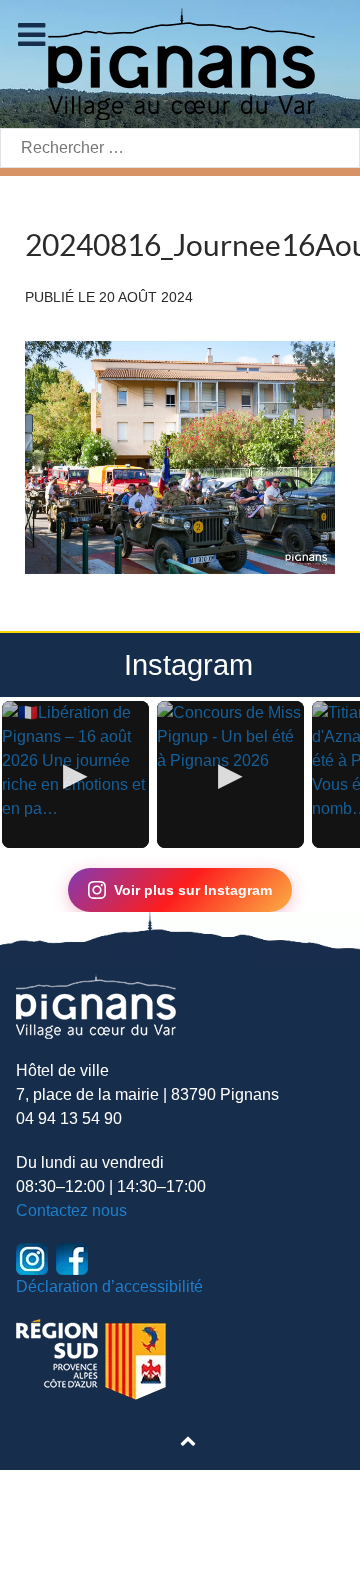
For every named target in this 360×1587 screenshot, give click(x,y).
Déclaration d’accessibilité (109, 1286)
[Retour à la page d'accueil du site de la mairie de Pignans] (180, 62)
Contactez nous (71, 1210)
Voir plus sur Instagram (193, 890)
